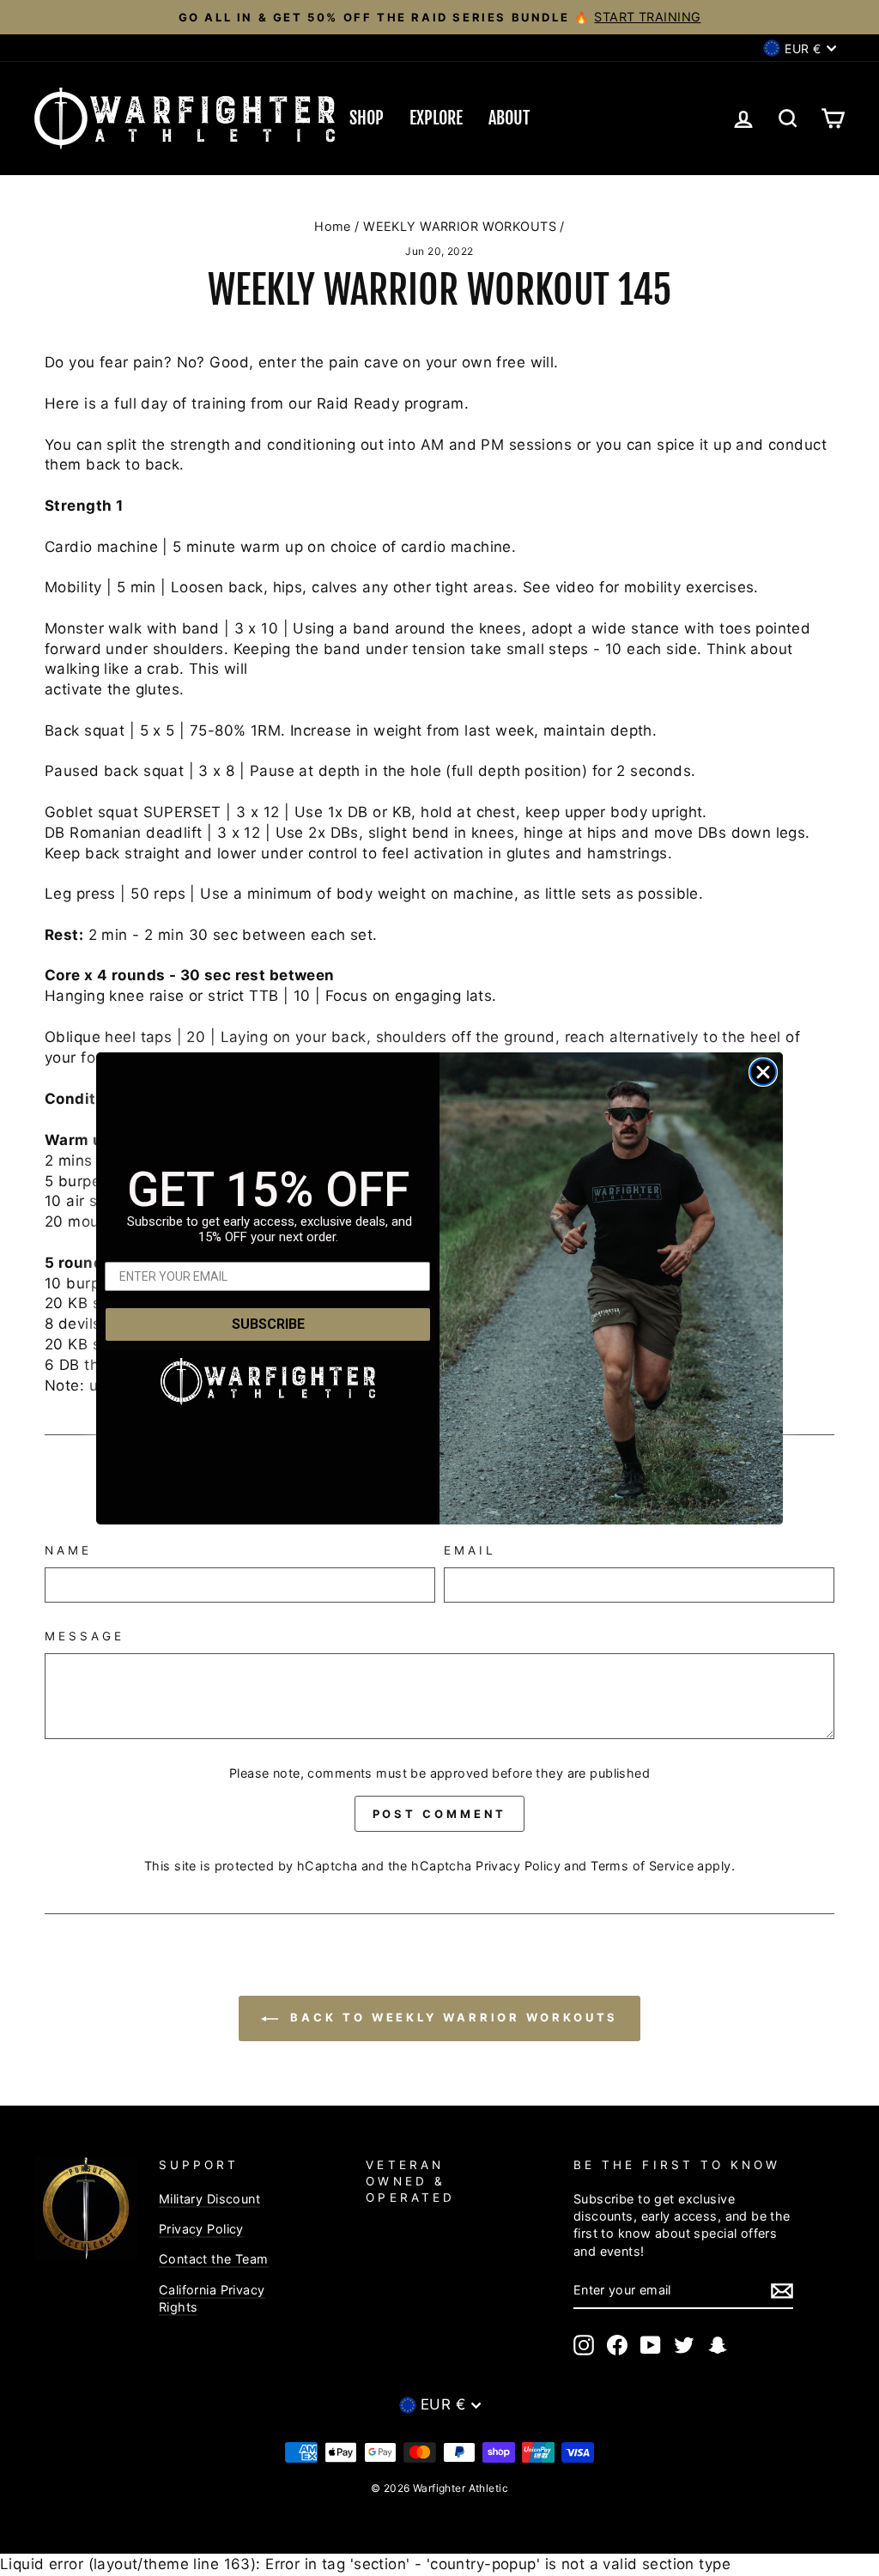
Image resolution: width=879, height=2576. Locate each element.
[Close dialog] (763, 1072)
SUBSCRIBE (268, 1324)
